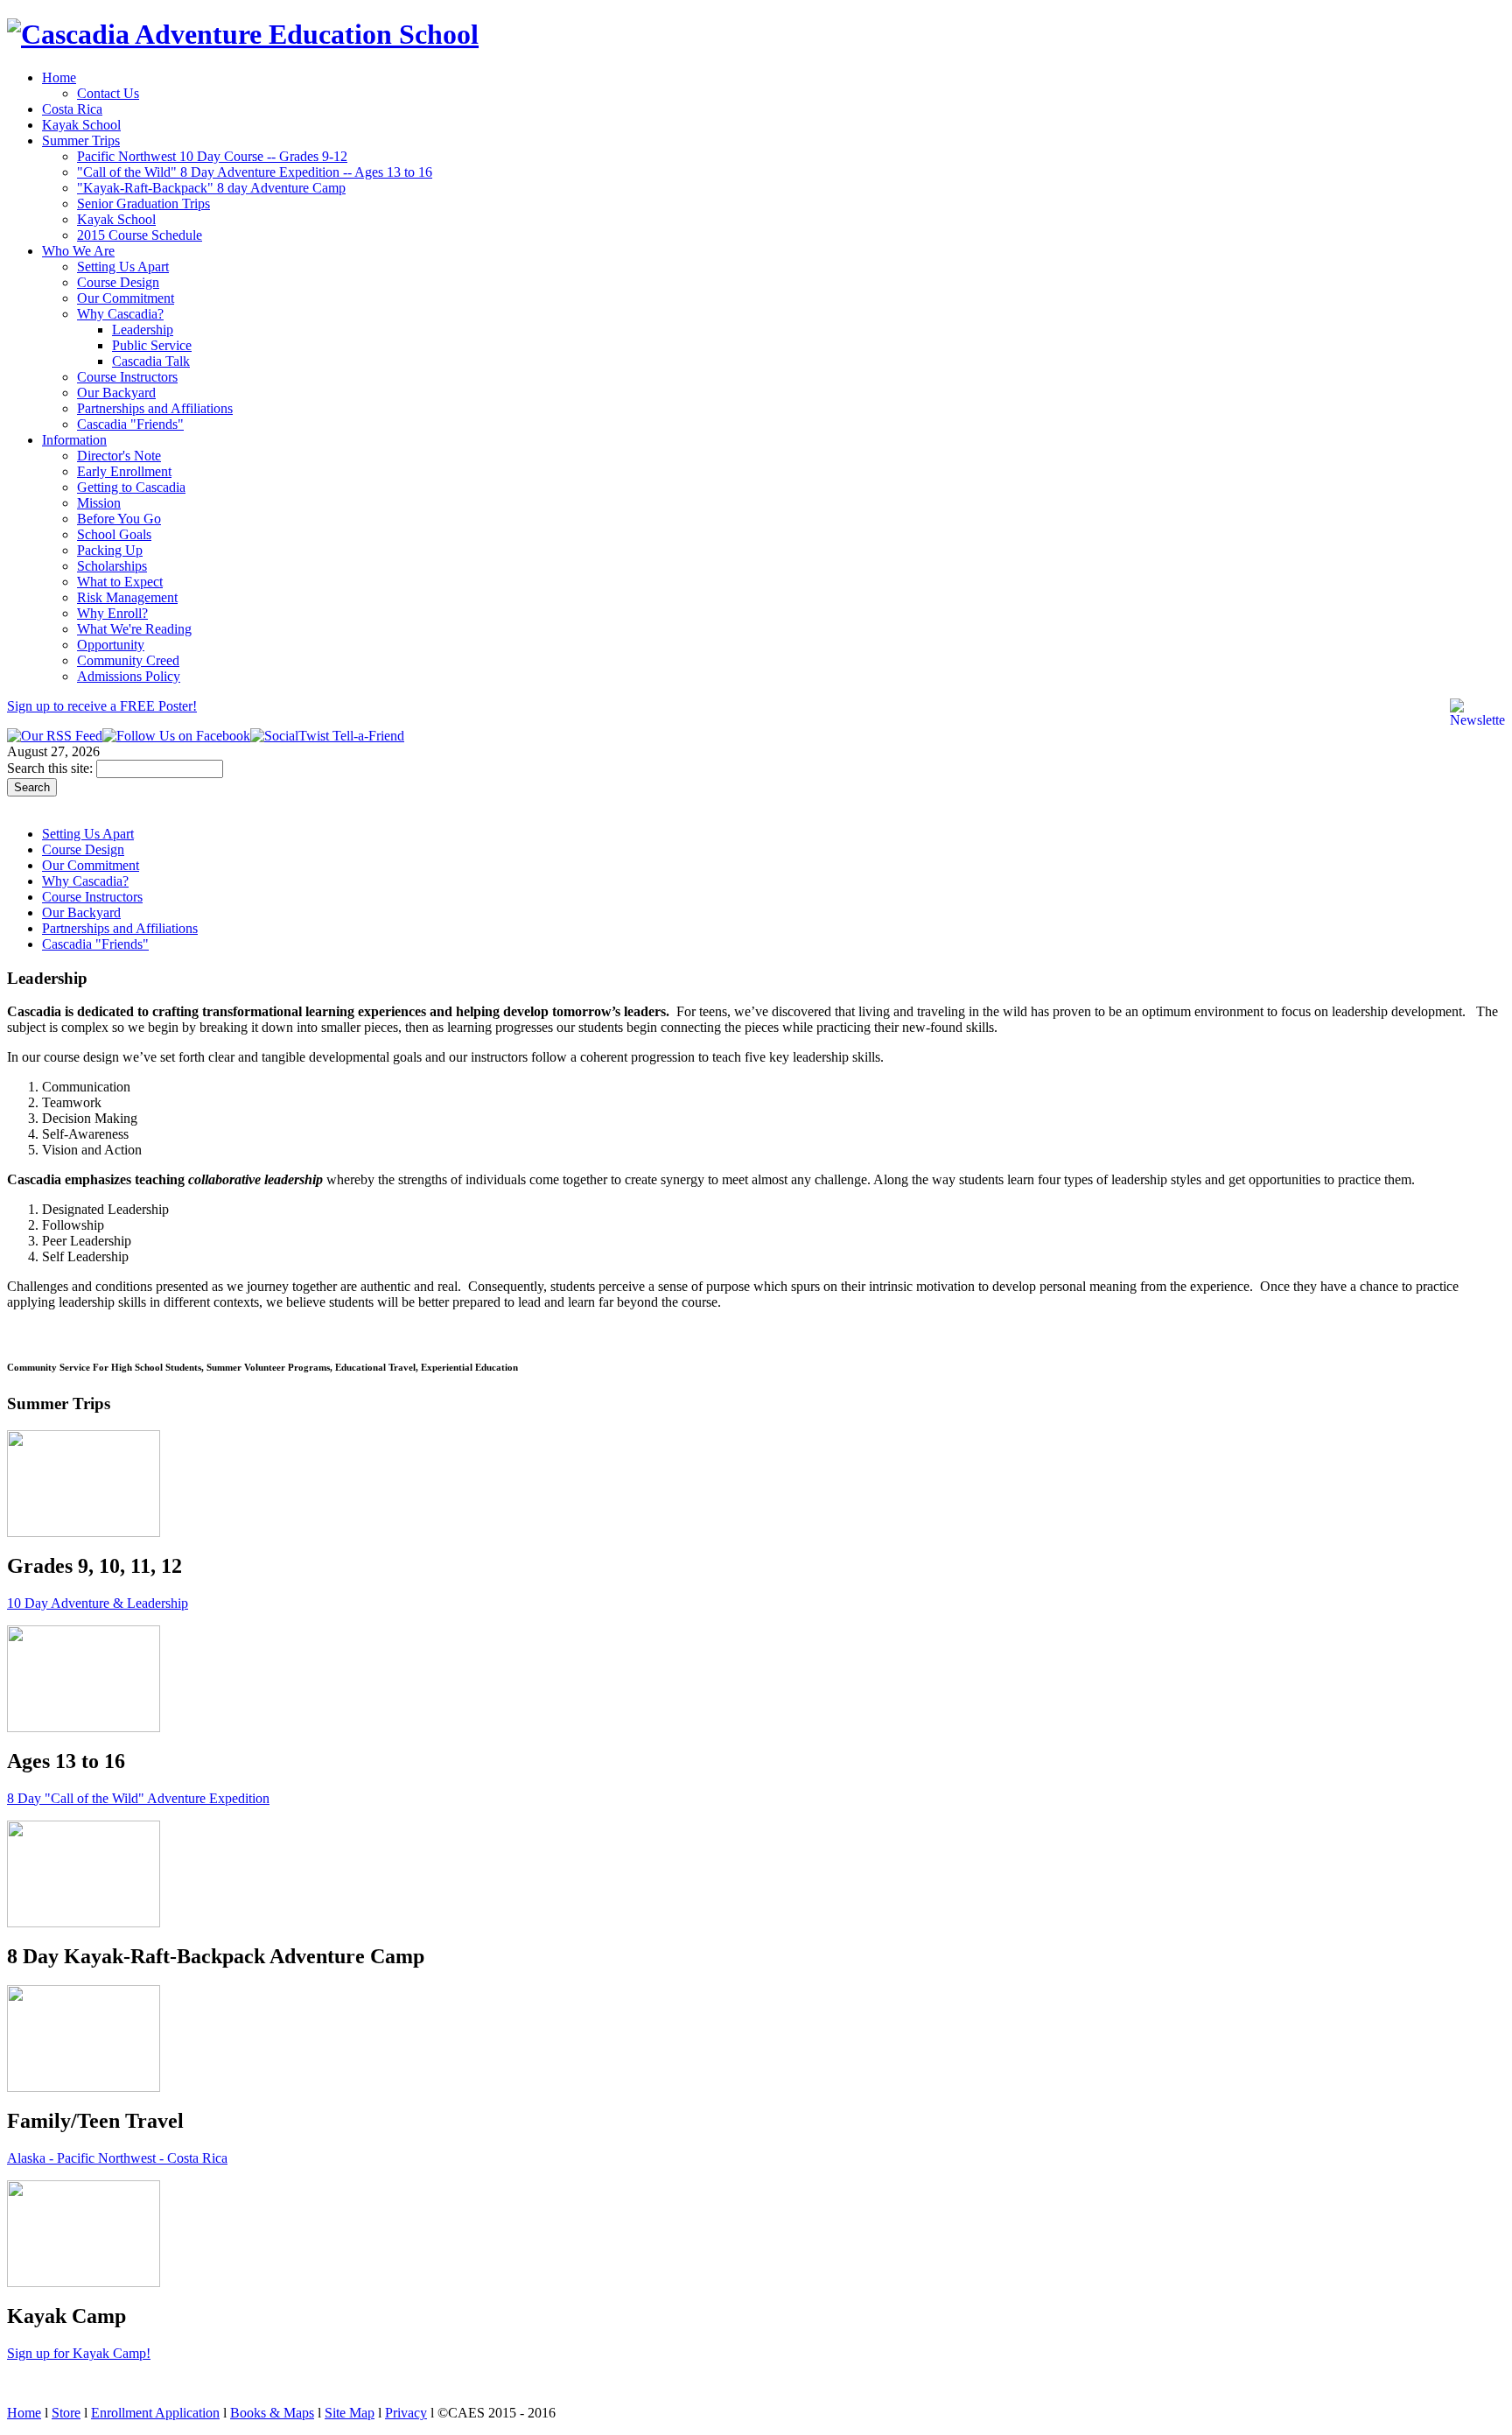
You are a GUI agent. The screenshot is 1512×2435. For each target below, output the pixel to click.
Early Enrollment (124, 471)
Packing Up (110, 550)
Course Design (118, 282)
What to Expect (120, 582)
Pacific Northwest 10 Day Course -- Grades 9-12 (212, 156)
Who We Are (78, 251)
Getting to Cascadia (131, 487)
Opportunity (111, 645)
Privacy (406, 2413)
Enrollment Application (155, 2413)
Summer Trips (81, 140)
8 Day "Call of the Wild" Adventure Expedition (138, 1798)
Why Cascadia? (120, 314)
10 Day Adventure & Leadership (98, 1603)
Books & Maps (272, 2413)
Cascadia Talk (151, 361)
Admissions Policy (129, 676)
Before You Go (119, 519)
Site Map (350, 2413)
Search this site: (52, 768)
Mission (99, 503)
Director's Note (119, 456)
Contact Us (108, 93)
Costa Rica (72, 109)
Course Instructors (127, 377)
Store (66, 2413)
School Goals (114, 534)
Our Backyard (116, 393)
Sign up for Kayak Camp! (79, 2353)
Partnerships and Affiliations (155, 408)
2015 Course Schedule (140, 235)
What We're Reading (134, 629)
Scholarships (112, 566)
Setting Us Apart (123, 267)
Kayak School (81, 125)
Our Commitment (126, 298)
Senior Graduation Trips (143, 204)
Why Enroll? (112, 613)
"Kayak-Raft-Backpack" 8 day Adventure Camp (211, 188)
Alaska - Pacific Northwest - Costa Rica (117, 2158)
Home (59, 77)
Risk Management (127, 597)
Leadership (143, 330)
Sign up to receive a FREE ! (102, 706)
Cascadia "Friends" (130, 424)
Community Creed (128, 660)
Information (74, 440)
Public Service (152, 345)
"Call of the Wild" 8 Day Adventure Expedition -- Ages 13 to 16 (255, 172)
